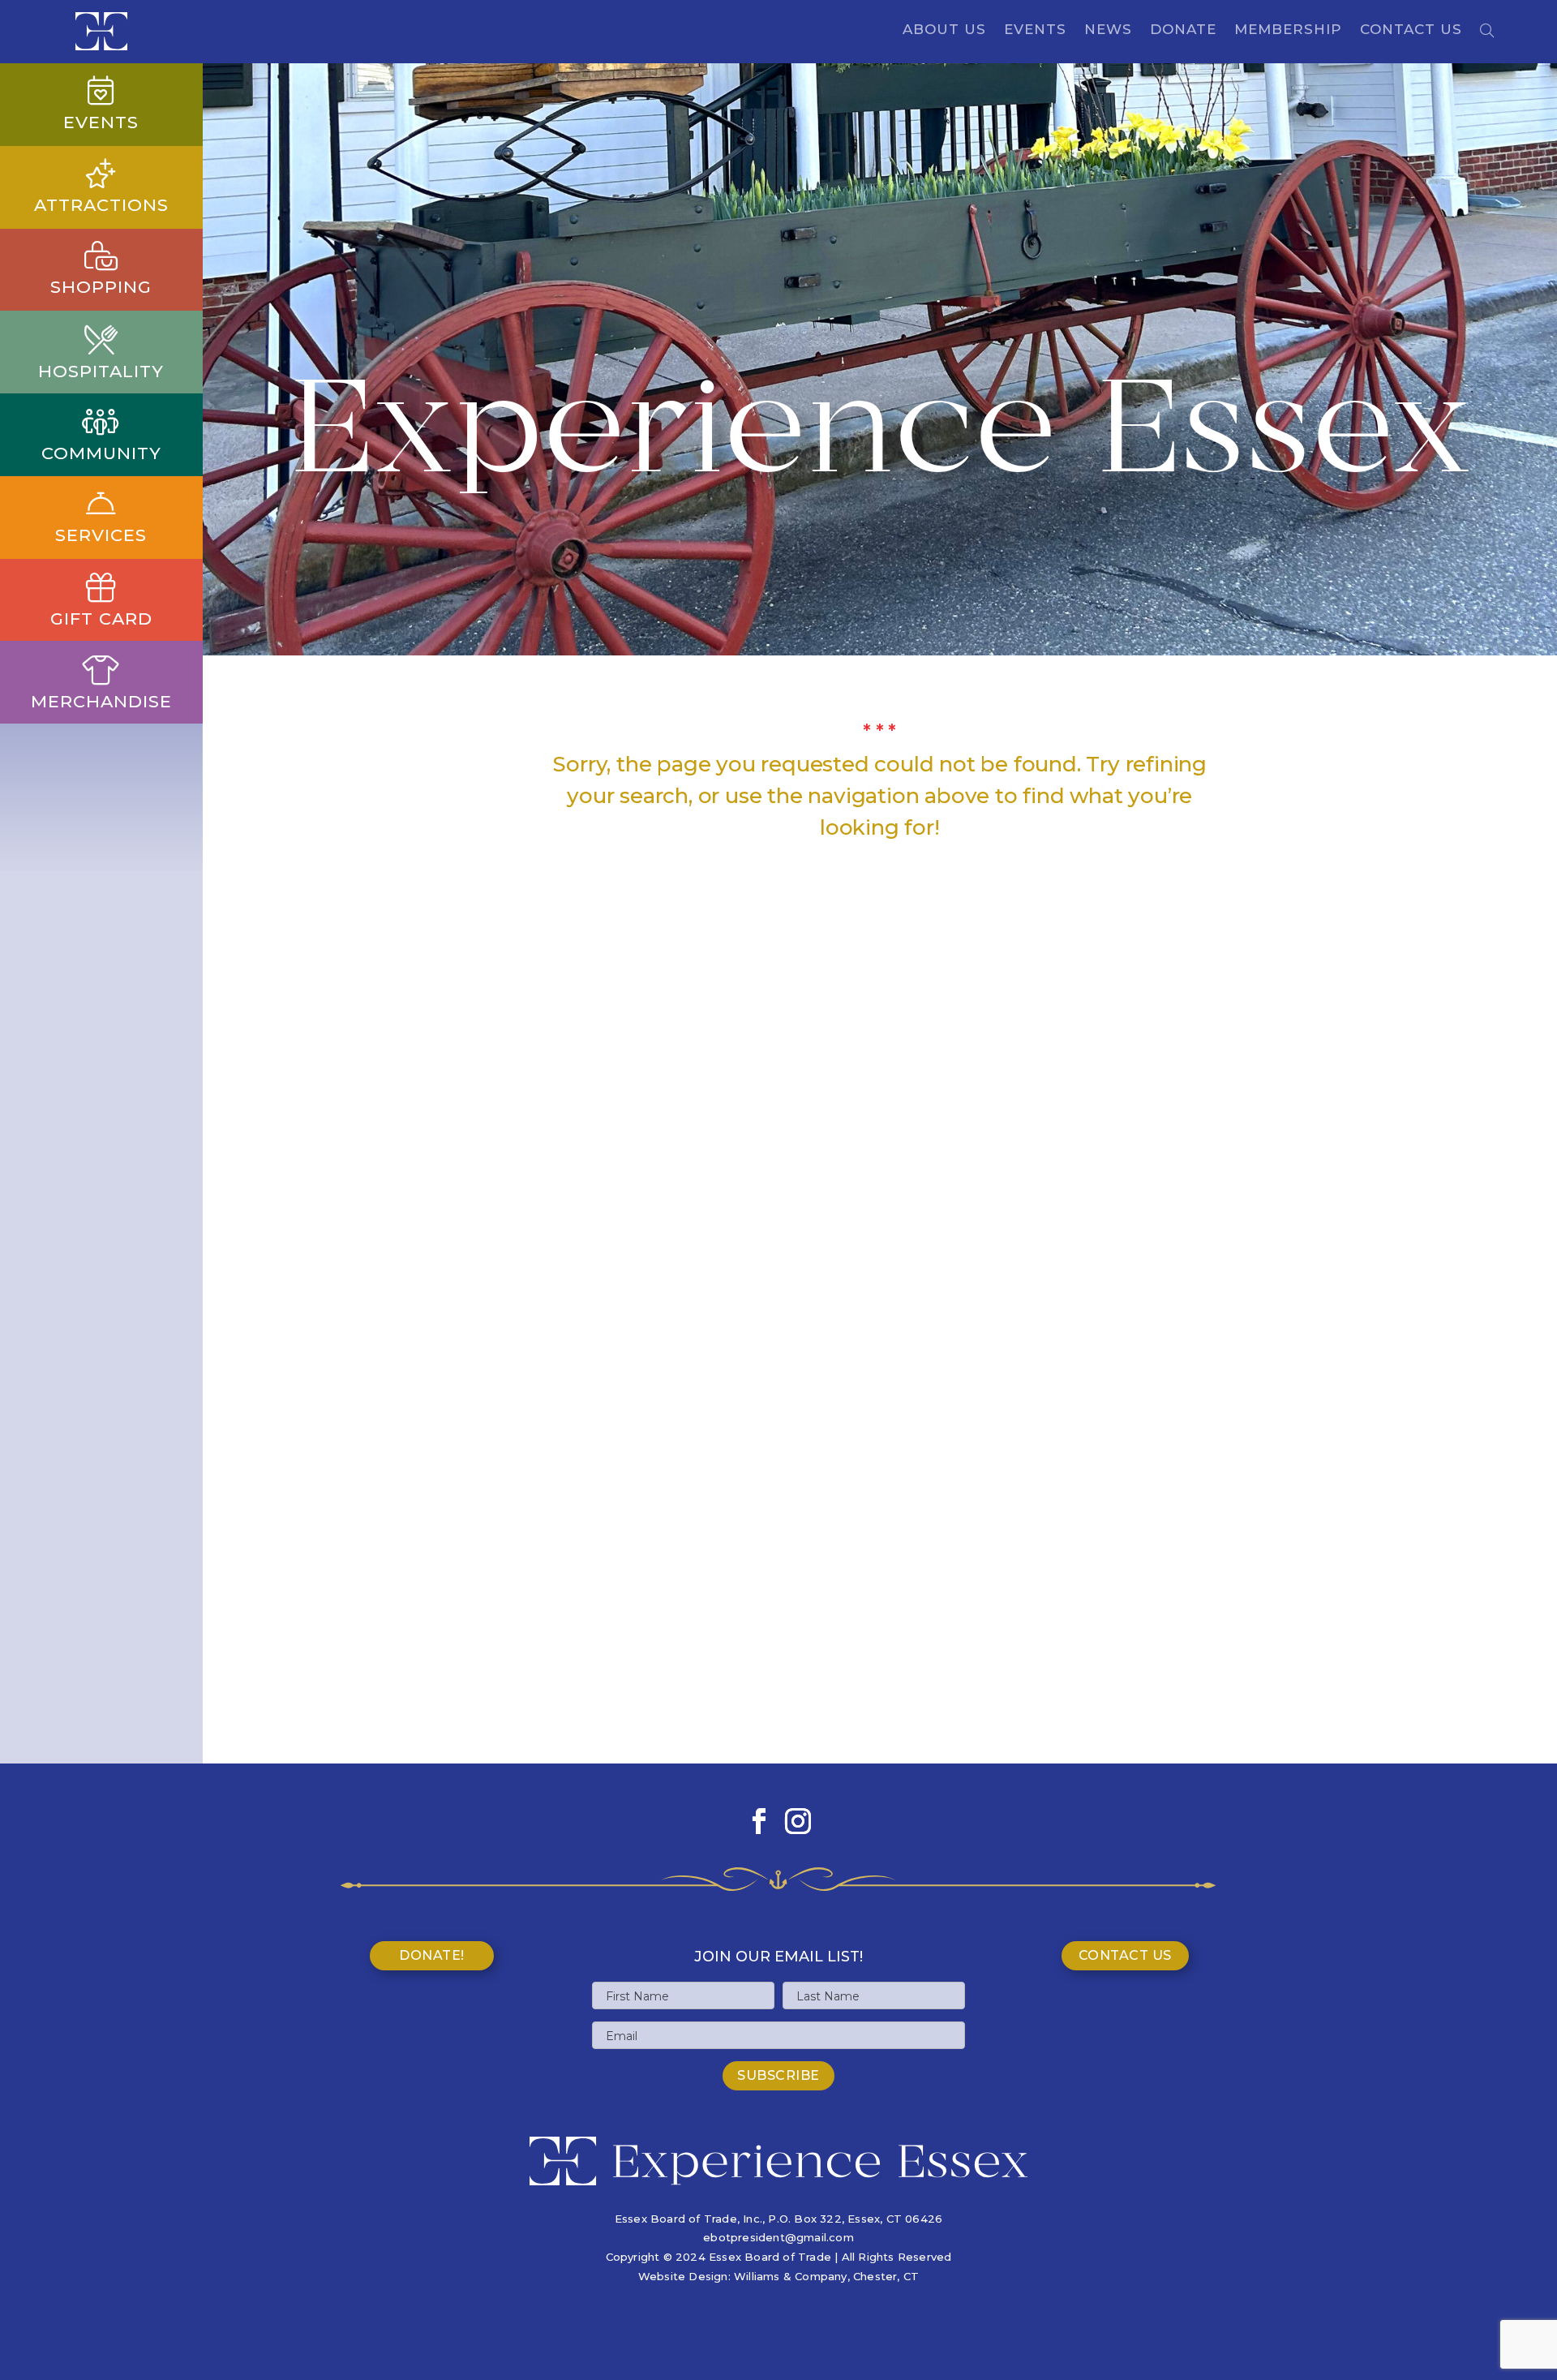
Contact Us (1411, 30)
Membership (1288, 30)
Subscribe (778, 2075)
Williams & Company (791, 2276)
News (1108, 30)
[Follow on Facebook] (759, 1821)
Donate (1183, 30)
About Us (944, 30)
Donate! (432, 1955)
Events (1035, 30)
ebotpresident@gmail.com (778, 2237)
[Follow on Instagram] (798, 1821)
